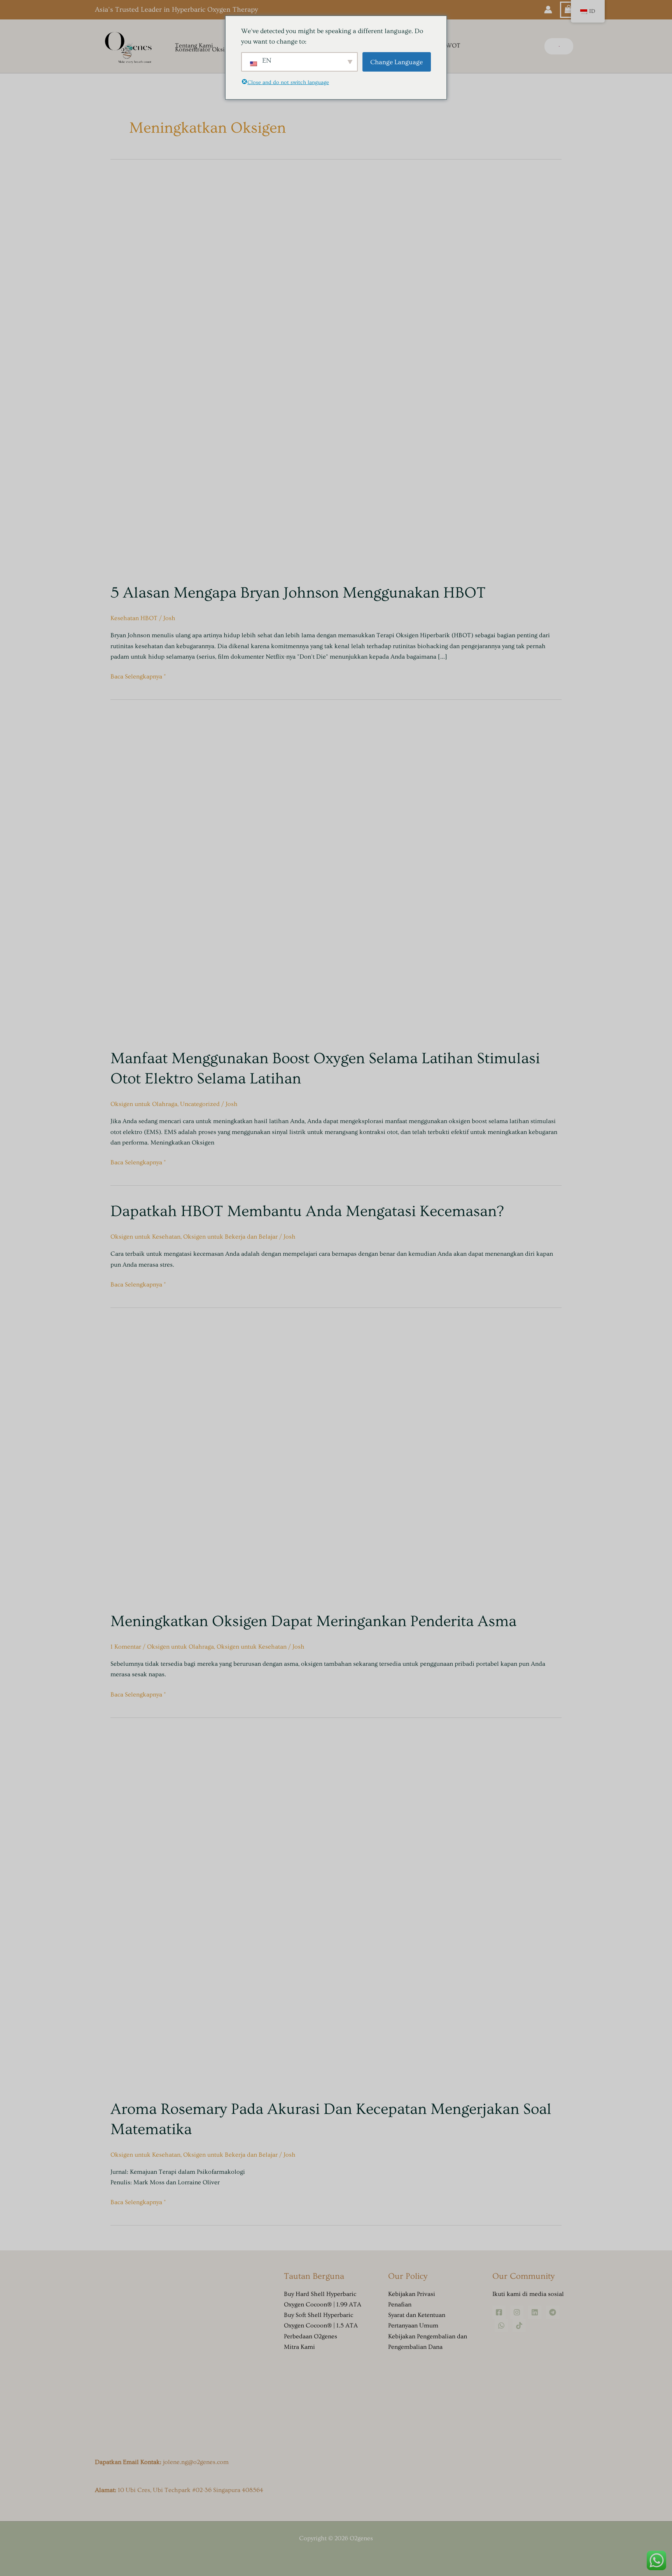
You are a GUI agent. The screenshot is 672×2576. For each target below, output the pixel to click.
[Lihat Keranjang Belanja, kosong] (569, 10)
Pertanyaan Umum (413, 2325)
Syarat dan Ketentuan (417, 2315)
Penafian (400, 2304)
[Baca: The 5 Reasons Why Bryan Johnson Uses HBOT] (310, 373)
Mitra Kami (299, 2347)
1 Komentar (126, 1647)
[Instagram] (517, 2312)
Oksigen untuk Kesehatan (145, 1237)
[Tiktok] (519, 2325)
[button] (559, 46)
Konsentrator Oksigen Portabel (217, 50)
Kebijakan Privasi (412, 2294)
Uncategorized (200, 1104)
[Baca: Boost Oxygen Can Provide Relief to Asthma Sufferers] (250, 1461)
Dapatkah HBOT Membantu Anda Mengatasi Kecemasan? (307, 1211)
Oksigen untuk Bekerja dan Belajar (230, 1237)
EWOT (451, 46)
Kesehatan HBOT (134, 618)
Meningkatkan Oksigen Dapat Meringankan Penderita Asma (313, 1621)
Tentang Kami (194, 46)
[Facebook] (499, 2312)
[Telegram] (553, 2312)
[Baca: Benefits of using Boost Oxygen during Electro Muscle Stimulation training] (272, 876)
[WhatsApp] (501, 2325)
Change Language (396, 62)
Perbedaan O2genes (311, 2336)
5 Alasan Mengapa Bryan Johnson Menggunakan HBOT (298, 593)
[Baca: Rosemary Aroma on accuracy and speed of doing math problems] (289, 1910)
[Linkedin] (535, 2312)
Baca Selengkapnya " (138, 676)
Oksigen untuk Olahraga (144, 1104)
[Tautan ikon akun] (548, 10)
